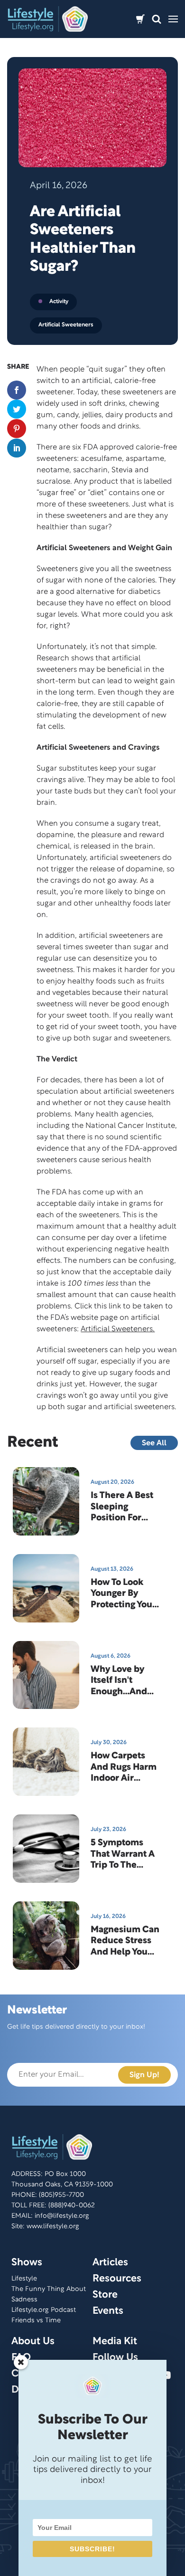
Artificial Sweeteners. (118, 1329)
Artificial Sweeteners (66, 325)
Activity (59, 301)
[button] (157, 19)
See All (154, 1443)
